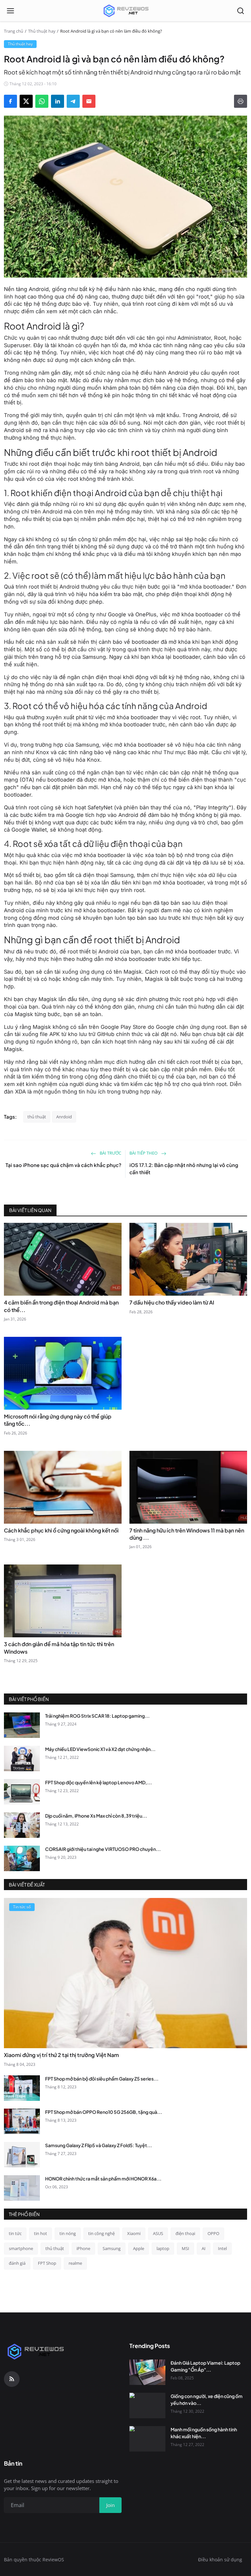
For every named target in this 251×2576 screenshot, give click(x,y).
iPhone (83, 2248)
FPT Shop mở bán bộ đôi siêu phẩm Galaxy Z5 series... (102, 2079)
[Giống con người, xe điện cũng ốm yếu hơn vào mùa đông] (147, 2406)
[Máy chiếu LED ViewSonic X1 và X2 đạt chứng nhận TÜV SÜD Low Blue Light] (22, 1758)
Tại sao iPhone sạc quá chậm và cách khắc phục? (63, 1165)
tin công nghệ (101, 2233)
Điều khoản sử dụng (220, 2560)
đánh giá (17, 2263)
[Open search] (241, 11)
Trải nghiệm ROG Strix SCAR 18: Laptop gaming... (97, 1716)
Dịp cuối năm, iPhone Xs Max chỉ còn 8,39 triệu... (96, 1816)
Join (110, 2505)
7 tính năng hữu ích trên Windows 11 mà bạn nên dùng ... (187, 1534)
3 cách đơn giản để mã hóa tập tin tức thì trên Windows (59, 1648)
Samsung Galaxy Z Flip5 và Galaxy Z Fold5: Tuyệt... (99, 2145)
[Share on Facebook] (10, 101)
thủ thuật (37, 1117)
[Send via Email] (89, 101)
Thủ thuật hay (42, 31)
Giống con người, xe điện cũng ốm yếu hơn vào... (207, 2399)
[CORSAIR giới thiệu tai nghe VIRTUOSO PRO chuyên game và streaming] (22, 1858)
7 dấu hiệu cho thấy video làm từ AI (172, 1302)
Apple (139, 2248)
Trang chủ (14, 31)
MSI (185, 2248)
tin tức (15, 2233)
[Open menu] (10, 11)
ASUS (158, 2233)
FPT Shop (47, 2263)
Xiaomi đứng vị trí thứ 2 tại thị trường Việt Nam (61, 2055)
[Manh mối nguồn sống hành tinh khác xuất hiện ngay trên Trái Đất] (147, 2439)
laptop (163, 2248)
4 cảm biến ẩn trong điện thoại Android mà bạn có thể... (61, 1306)
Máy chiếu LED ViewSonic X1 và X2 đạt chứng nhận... (100, 1749)
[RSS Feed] (12, 2379)
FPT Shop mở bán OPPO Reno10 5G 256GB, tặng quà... (104, 2112)
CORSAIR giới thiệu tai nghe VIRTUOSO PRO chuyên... (103, 1849)
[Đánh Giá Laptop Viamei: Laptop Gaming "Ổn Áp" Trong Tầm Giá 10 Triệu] (147, 2372)
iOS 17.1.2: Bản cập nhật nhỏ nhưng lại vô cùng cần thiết (184, 1169)
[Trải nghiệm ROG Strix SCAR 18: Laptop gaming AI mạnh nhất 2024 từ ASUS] (22, 1725)
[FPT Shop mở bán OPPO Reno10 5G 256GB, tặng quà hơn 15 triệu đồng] (22, 2121)
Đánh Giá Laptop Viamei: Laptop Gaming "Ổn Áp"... (205, 2366)
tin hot (41, 2233)
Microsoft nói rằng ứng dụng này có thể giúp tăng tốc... (58, 1420)
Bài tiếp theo (144, 1153)
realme (75, 2263)
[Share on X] (26, 101)
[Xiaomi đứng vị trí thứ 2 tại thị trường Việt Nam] (125, 1973)
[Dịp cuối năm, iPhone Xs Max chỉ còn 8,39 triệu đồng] (22, 1825)
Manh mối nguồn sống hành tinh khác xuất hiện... (204, 2433)
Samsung (112, 2248)
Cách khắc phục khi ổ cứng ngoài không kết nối (61, 1530)
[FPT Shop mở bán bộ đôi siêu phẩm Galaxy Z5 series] (22, 2088)
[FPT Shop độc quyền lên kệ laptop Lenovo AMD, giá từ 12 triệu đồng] (22, 1792)
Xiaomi (134, 2233)
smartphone (21, 2248)
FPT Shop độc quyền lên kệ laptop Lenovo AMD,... (99, 1782)
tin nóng (68, 2233)
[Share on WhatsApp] (42, 101)
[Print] (241, 101)
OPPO (213, 2233)
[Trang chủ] (125, 11)
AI (204, 2248)
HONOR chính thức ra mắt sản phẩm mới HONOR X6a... (103, 2179)
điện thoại (185, 2233)
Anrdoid (64, 1117)
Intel (222, 2248)
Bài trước (110, 1153)
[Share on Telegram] (73, 101)
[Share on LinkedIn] (58, 101)
